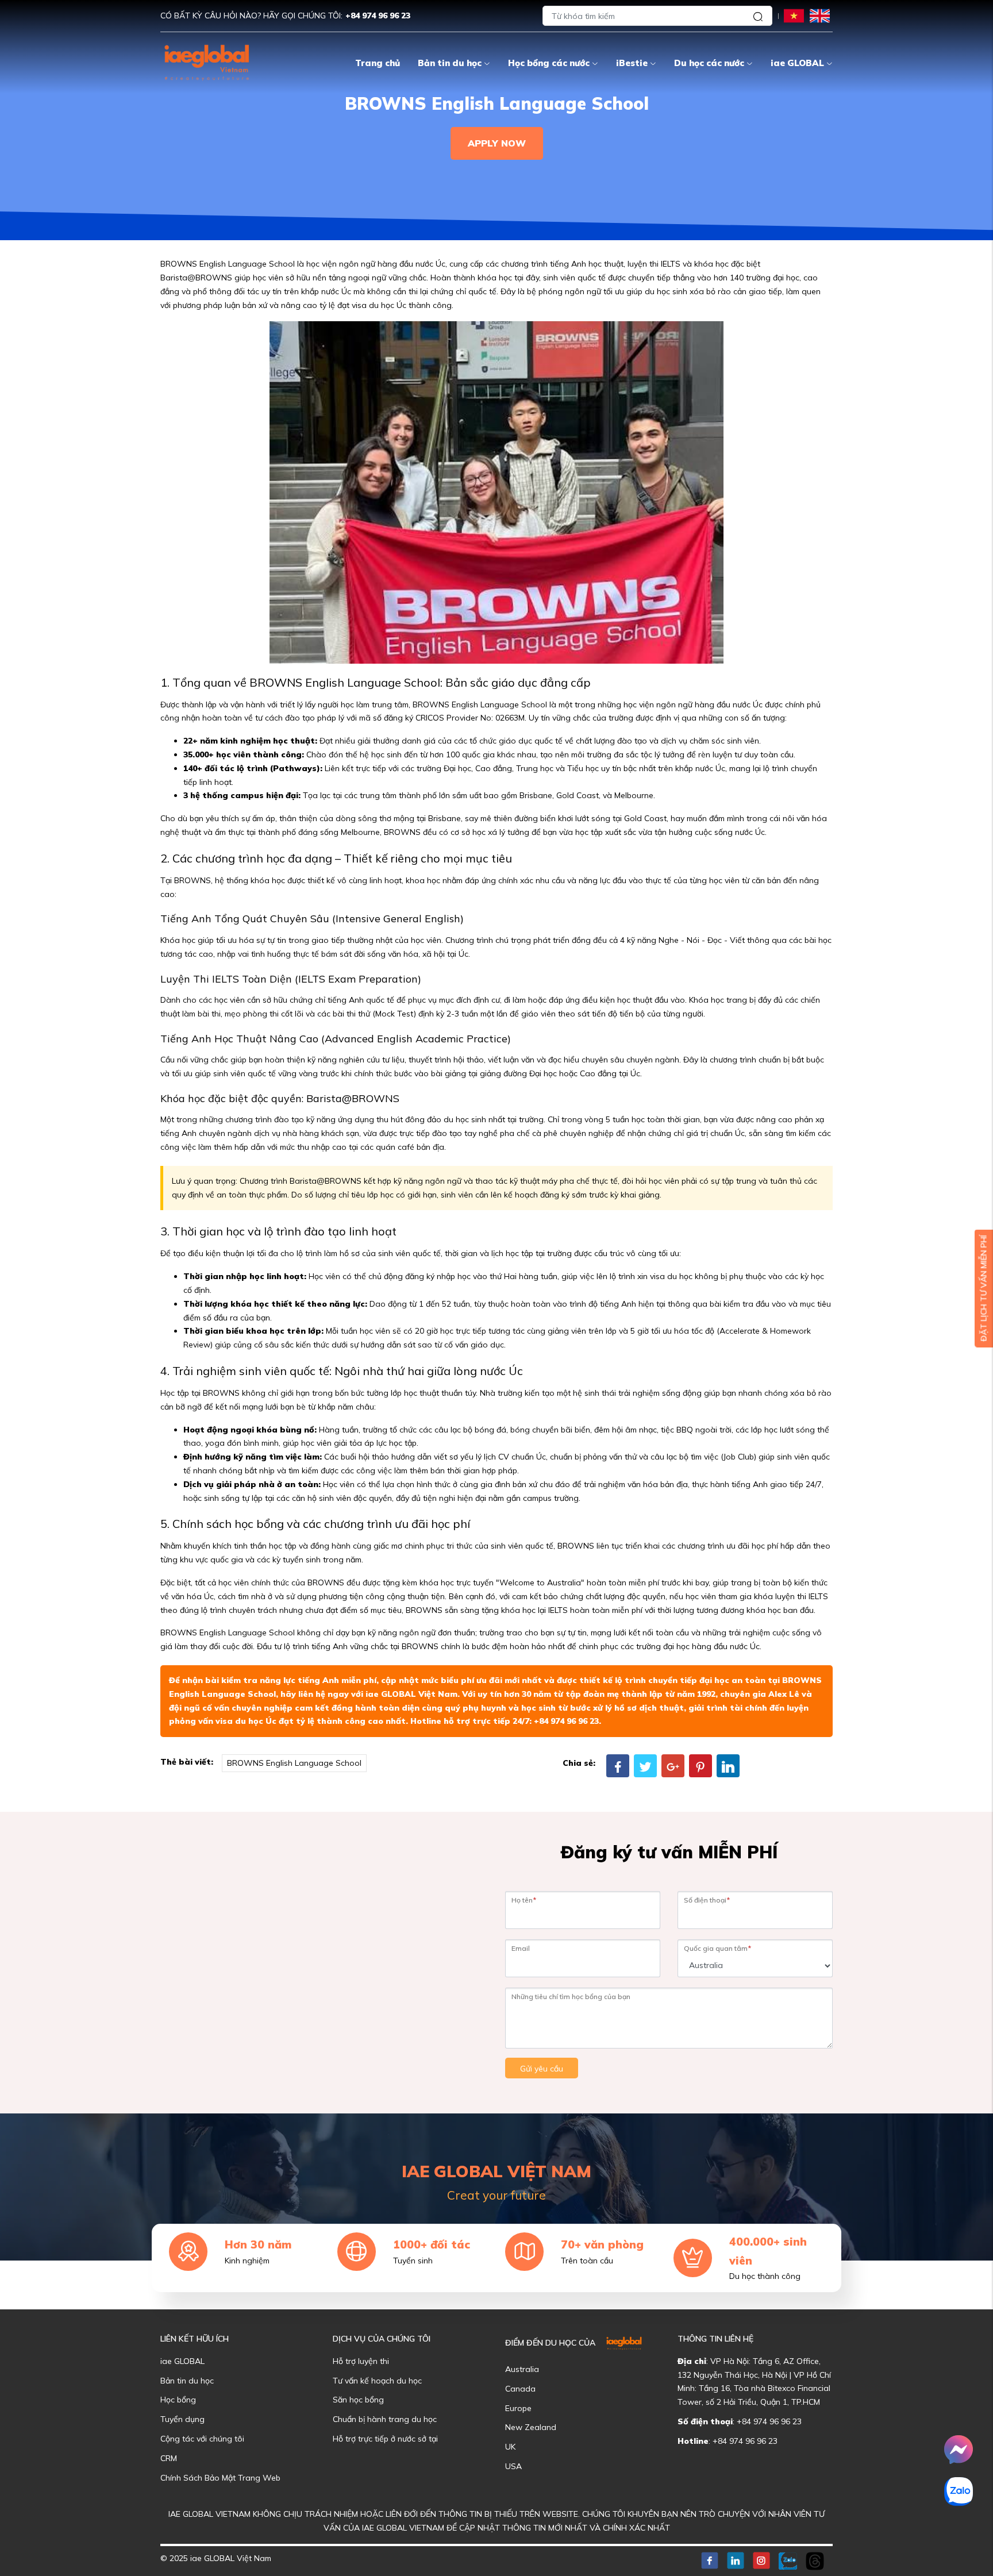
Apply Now (497, 143)
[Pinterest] (701, 1766)
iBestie (632, 63)
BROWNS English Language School (294, 1763)
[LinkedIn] (728, 1766)
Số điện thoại (707, 1900)
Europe (518, 2408)
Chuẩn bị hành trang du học (385, 2419)
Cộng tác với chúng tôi (202, 2439)
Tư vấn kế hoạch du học (377, 2381)
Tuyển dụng (182, 2419)
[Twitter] (645, 1766)
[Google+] (673, 1766)
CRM (169, 2458)
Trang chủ (378, 63)
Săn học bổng (358, 2400)
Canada (520, 2389)
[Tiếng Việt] (794, 15)
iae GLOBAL (797, 63)
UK (510, 2447)
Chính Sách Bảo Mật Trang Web (220, 2478)
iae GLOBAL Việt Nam (411, 1694)
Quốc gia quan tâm (717, 1948)
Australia (522, 2369)
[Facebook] (618, 1766)
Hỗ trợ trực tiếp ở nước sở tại (385, 2439)
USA (513, 2466)
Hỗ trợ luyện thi (361, 2361)
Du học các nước (709, 63)
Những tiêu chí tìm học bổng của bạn (571, 1997)
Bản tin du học (450, 63)
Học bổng (178, 2400)
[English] (820, 15)
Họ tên (524, 1900)
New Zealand (531, 2427)
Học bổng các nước (549, 63)
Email (521, 1948)
